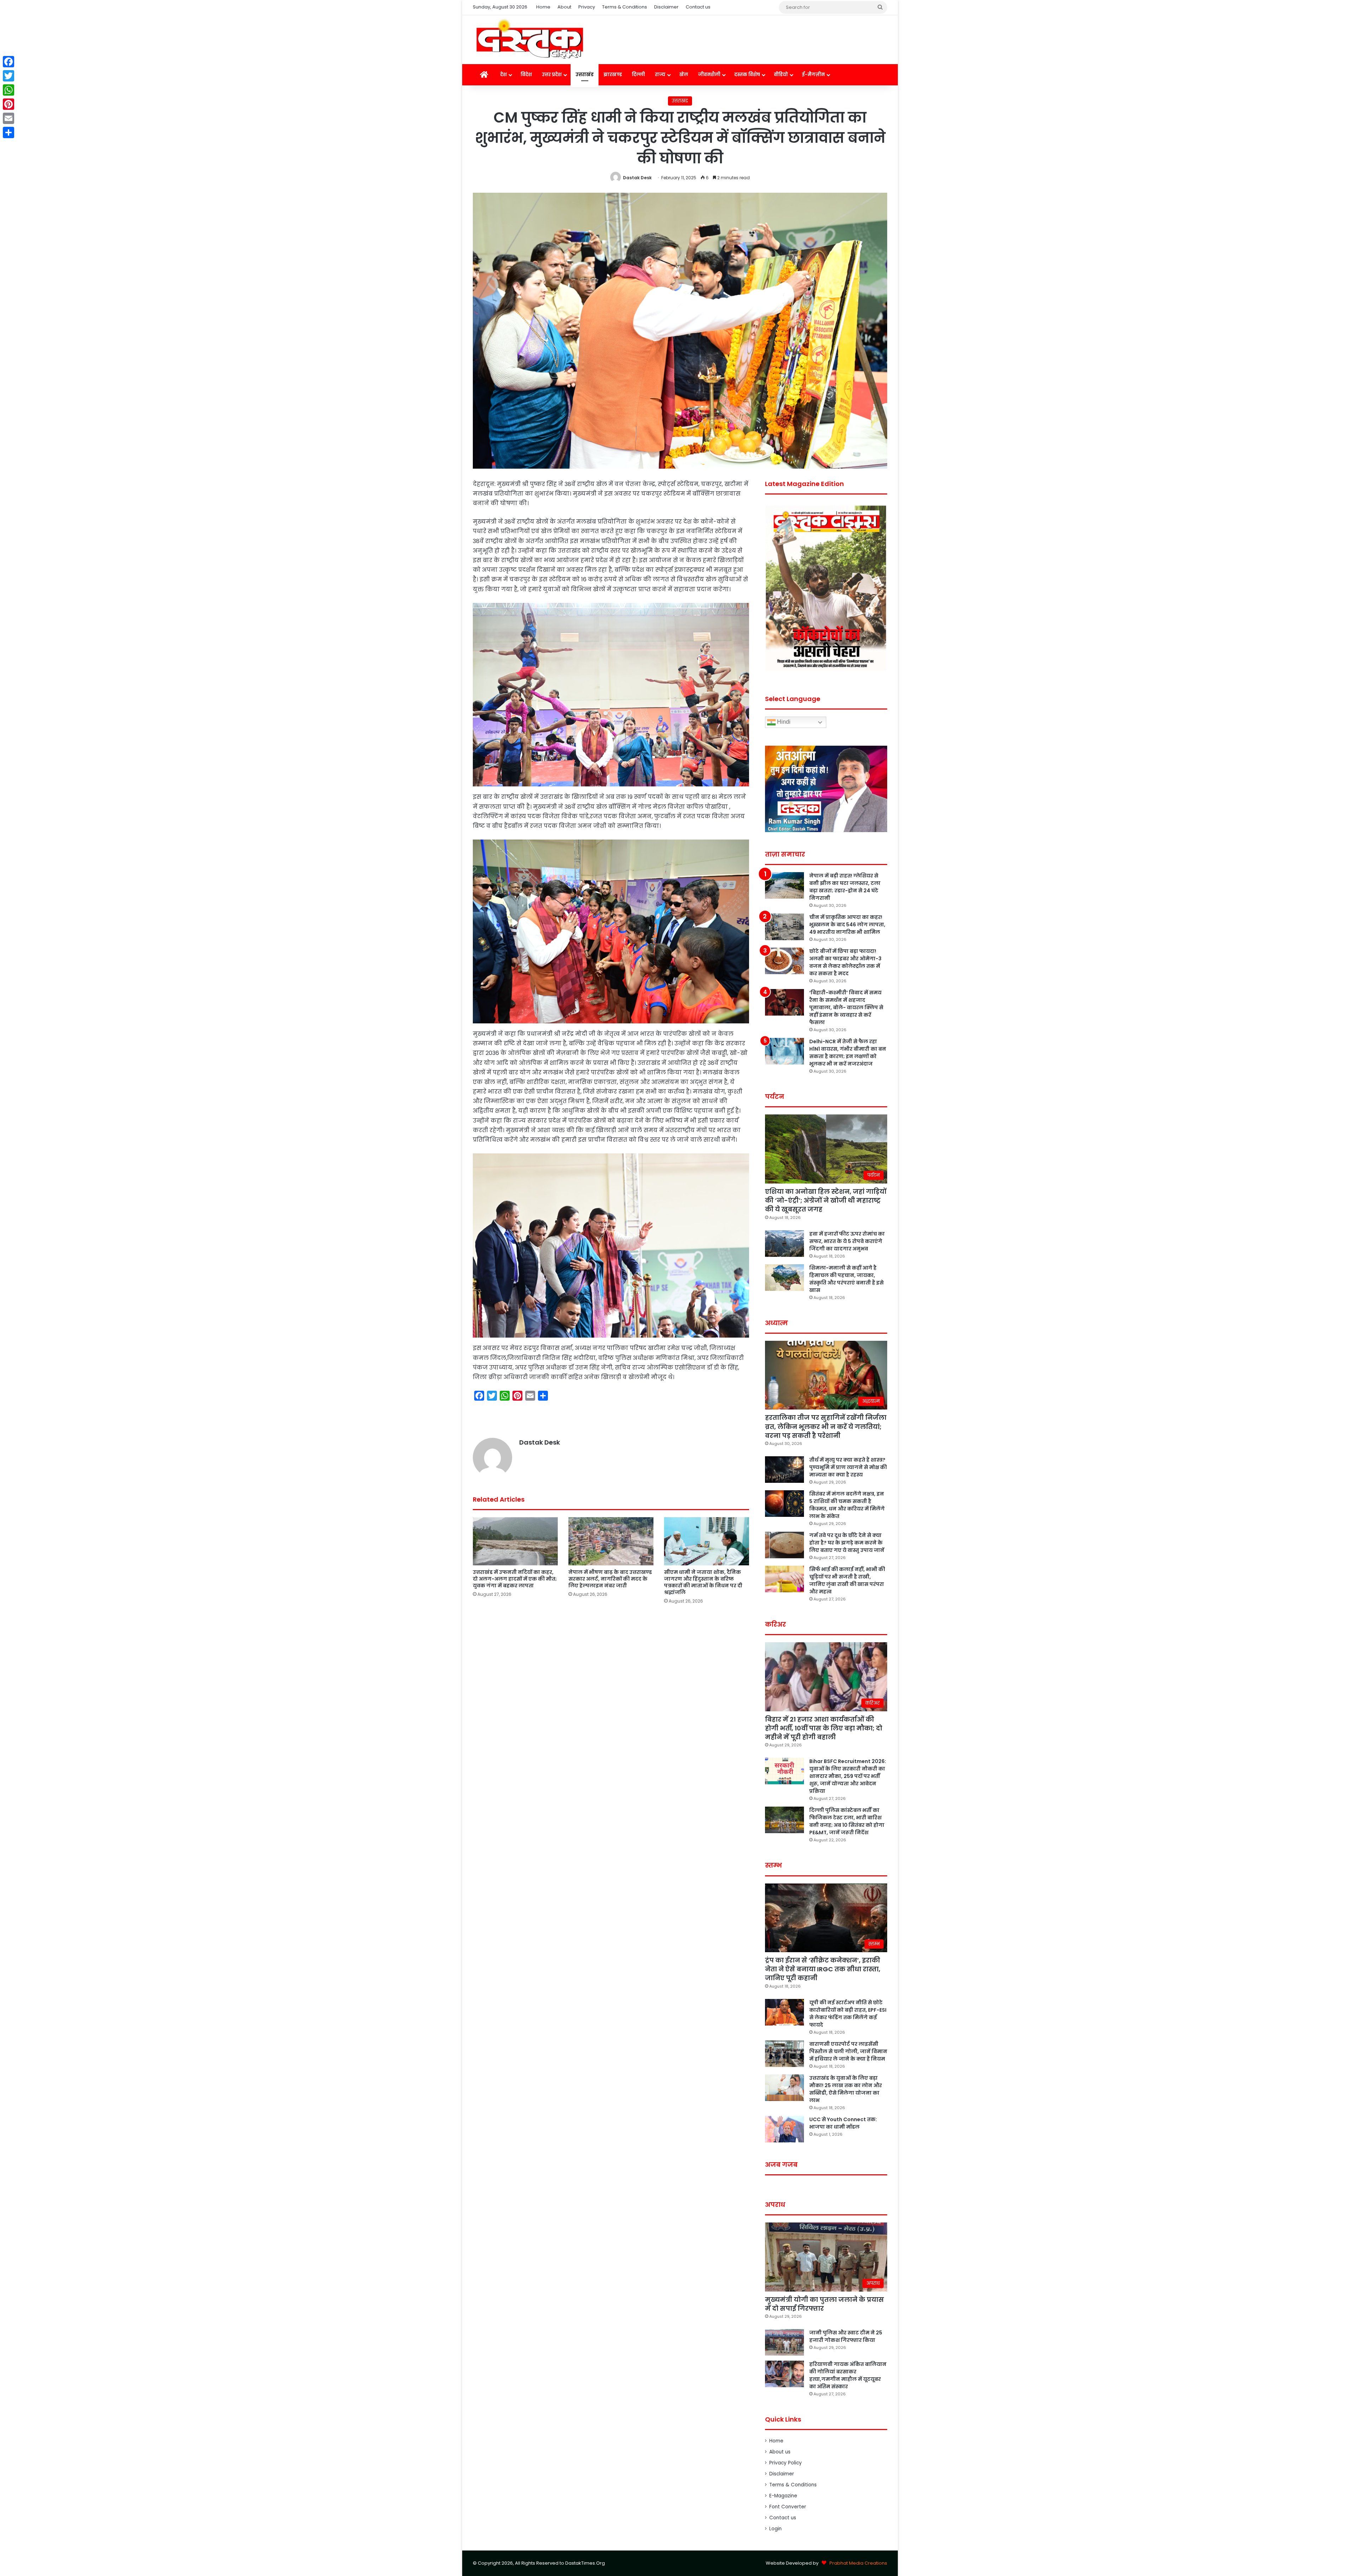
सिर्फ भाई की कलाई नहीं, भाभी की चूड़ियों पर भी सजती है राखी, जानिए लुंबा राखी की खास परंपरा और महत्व (847, 1580)
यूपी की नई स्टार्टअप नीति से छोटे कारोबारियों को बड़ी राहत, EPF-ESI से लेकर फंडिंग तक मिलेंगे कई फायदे (848, 2014)
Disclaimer (666, 7)
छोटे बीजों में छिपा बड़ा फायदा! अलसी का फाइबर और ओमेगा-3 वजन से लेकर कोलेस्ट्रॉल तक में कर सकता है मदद (845, 962)
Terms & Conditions (625, 7)
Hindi (783, 722)
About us (780, 2452)
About (564, 7)
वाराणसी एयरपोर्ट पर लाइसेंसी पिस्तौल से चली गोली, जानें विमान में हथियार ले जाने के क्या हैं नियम (848, 2051)
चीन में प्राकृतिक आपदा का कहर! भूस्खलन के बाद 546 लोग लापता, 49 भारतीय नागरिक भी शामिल (847, 925)
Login (775, 2529)
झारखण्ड (613, 75)
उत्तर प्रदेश (552, 75)
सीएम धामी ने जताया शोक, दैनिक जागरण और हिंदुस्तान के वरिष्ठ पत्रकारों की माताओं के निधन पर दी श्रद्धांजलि (703, 1582)
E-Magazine (783, 2496)
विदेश (526, 75)
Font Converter (788, 2507)
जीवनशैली (709, 75)
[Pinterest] (8, 104)
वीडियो (781, 75)
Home (543, 7)
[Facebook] (8, 62)
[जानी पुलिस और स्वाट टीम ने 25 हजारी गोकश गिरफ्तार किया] (784, 2342)
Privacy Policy (786, 2463)
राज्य (660, 75)
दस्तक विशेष (747, 75)
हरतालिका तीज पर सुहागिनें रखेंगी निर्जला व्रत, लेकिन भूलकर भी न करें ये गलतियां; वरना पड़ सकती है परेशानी (826, 1426)
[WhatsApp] (8, 90)
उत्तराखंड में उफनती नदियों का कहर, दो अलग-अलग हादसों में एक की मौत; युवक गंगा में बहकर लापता (515, 1579)
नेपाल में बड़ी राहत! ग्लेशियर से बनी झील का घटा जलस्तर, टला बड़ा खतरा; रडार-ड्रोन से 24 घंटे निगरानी (845, 887)
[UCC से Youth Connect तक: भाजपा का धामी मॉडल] (784, 2129)
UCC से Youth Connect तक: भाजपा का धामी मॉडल (843, 2123)
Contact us (698, 7)
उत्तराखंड (585, 75)
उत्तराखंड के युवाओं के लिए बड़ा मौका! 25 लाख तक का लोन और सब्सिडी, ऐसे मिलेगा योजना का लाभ (846, 2089)
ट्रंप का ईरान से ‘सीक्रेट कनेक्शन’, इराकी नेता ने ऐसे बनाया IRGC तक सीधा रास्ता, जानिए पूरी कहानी (823, 1969)
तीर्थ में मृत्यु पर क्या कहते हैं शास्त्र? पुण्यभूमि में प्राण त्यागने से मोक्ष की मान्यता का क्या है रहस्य (848, 1467)
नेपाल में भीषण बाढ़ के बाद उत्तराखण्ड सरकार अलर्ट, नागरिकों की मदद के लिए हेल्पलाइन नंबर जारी (610, 1579)
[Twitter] (8, 76)
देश (503, 75)
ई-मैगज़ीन (813, 75)
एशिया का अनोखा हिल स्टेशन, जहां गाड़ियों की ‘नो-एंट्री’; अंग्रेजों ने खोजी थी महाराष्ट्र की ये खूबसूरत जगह (826, 1200)
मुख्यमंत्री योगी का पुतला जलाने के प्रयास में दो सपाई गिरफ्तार (824, 2304)
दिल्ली (638, 75)
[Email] (8, 118)
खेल (684, 75)
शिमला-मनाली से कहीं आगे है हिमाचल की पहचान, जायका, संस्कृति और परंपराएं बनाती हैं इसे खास (846, 1279)
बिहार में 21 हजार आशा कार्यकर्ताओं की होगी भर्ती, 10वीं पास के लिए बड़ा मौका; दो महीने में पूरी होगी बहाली (824, 1728)
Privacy (587, 7)
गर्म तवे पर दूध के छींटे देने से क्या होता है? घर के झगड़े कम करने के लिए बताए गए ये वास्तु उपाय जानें (847, 1543)
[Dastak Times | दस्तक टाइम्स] (529, 40)
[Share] (8, 132)
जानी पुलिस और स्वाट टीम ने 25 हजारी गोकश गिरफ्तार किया (846, 2336)
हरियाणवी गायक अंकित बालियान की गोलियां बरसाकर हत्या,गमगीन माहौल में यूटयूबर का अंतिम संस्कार (848, 2375)
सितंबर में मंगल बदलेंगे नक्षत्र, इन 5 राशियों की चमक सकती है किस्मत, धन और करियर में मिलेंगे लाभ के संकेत (847, 1505)
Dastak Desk (637, 178)
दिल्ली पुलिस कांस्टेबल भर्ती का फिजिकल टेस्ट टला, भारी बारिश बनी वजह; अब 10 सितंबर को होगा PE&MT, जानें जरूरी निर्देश (847, 1821)
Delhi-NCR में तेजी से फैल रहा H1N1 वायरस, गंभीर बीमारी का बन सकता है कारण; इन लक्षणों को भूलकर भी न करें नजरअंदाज (848, 1053)
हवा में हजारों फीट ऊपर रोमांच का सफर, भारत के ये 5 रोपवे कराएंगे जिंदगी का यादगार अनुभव (847, 1241)
